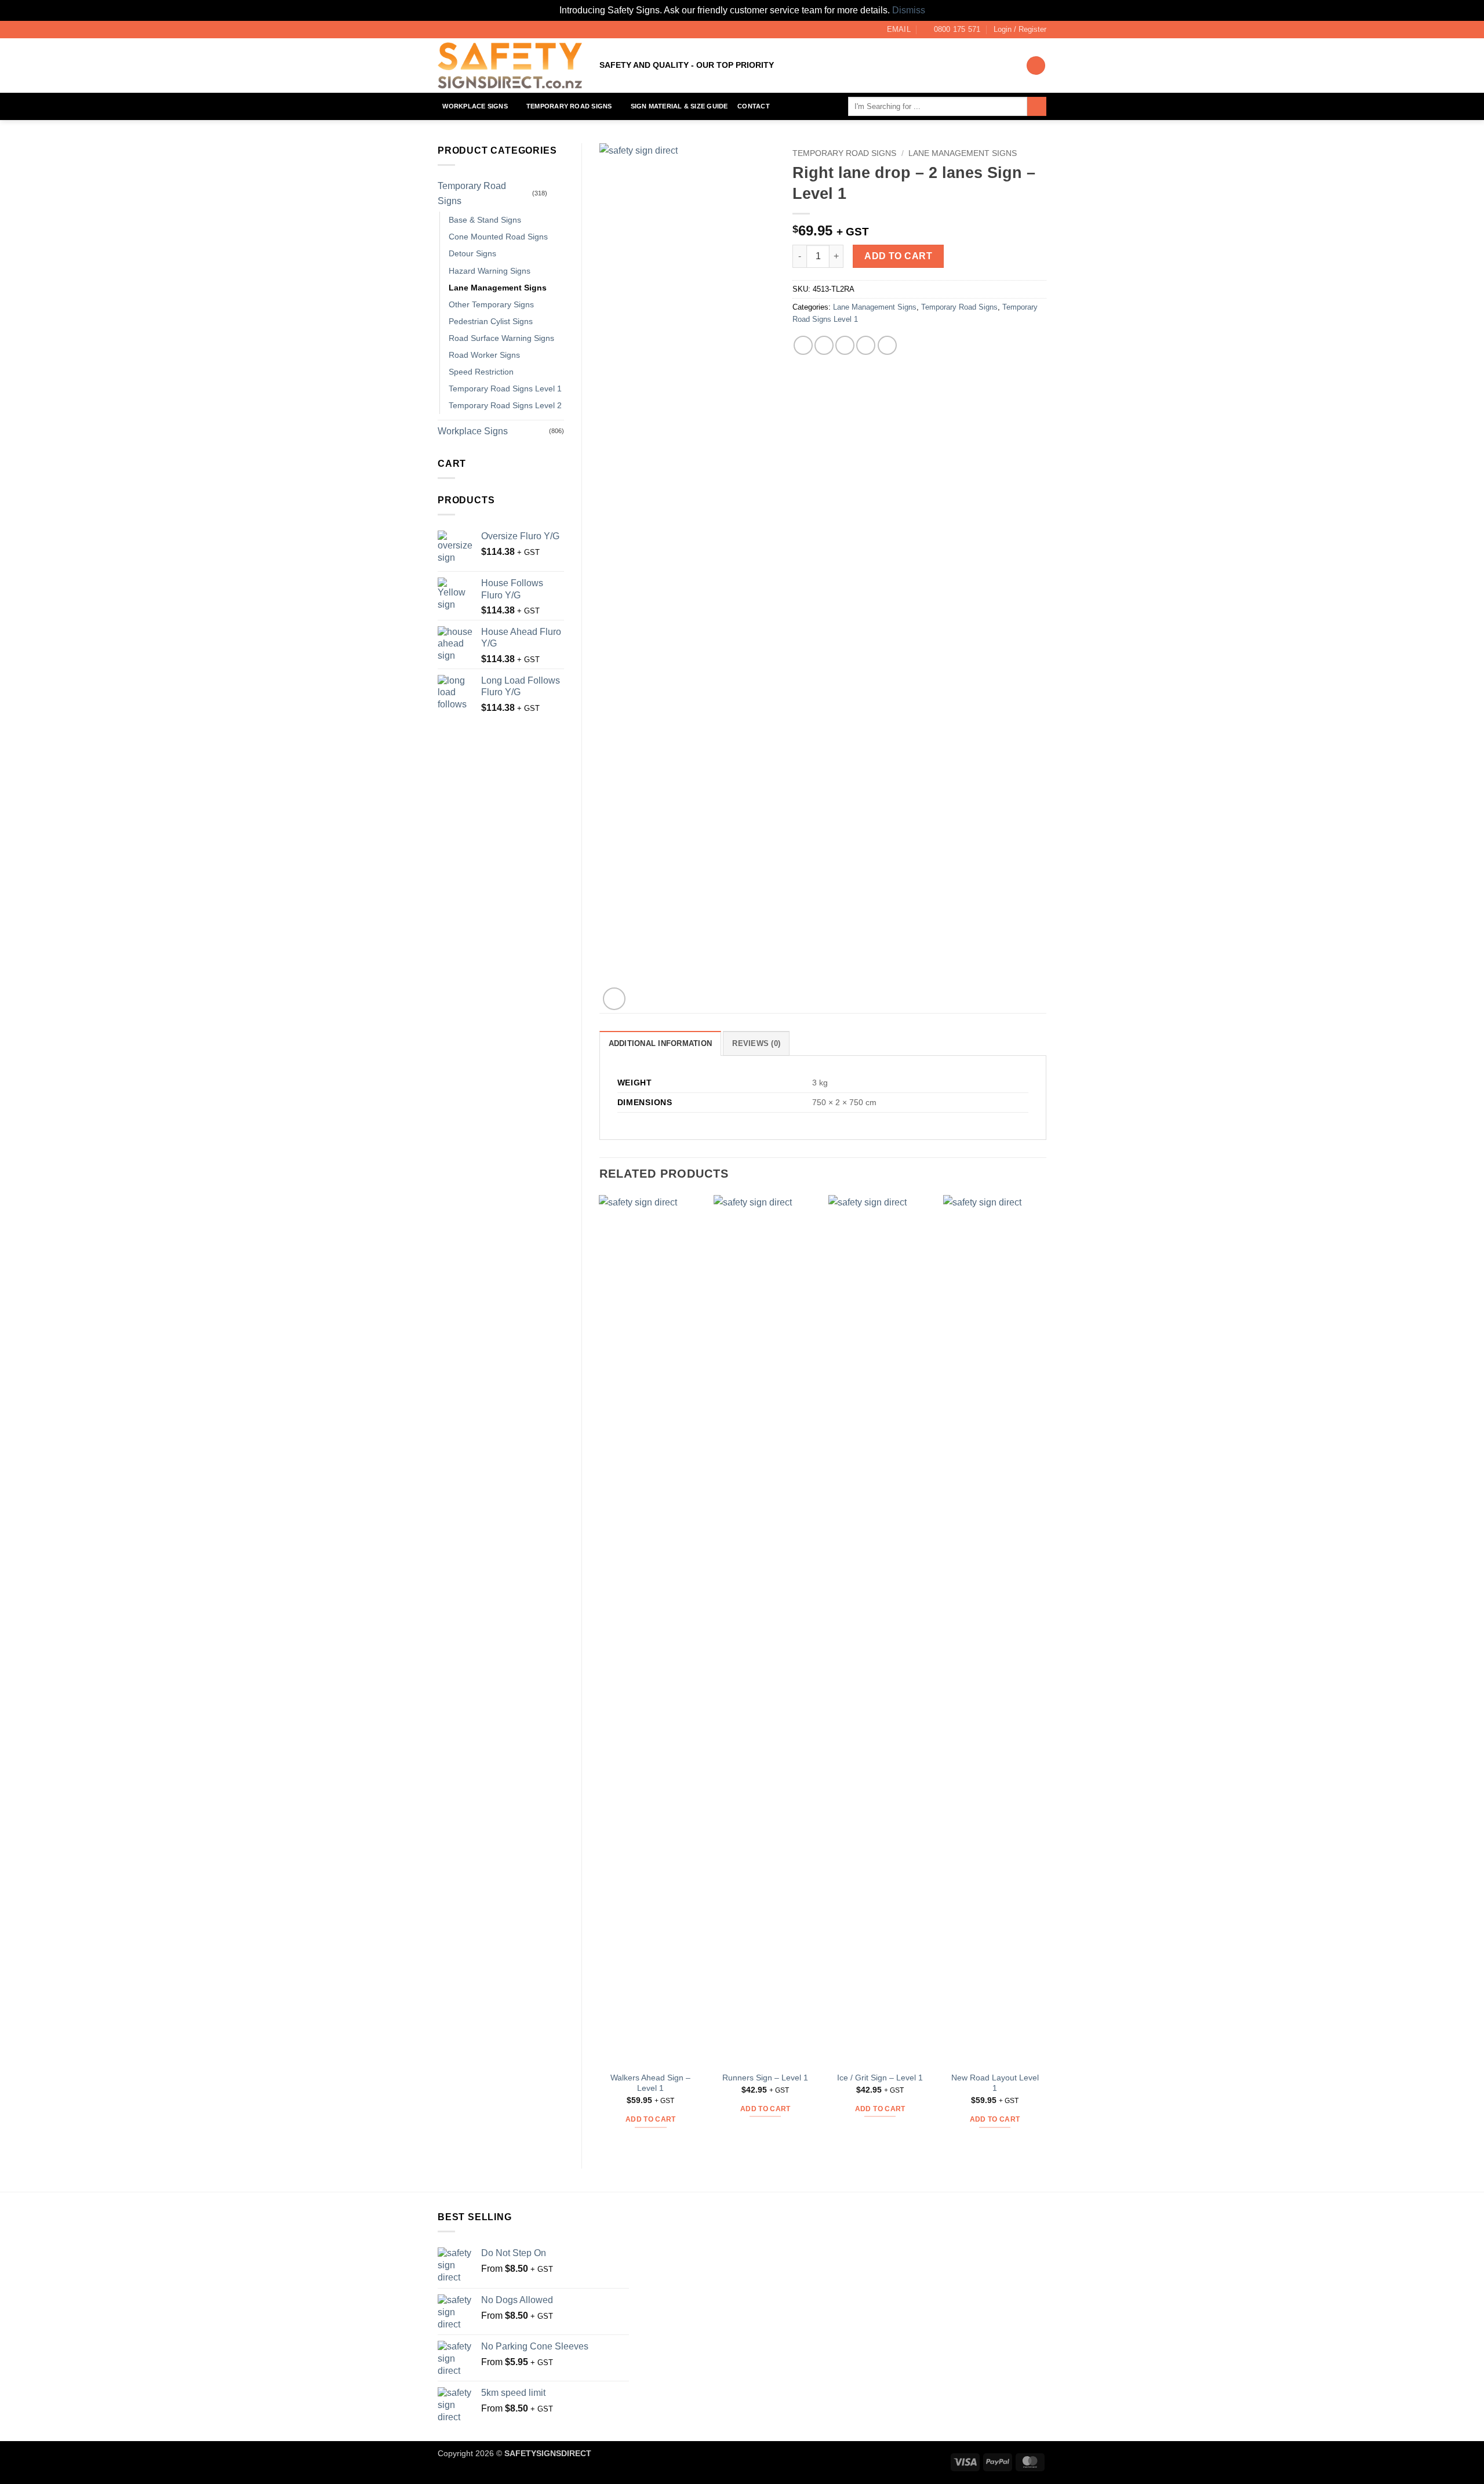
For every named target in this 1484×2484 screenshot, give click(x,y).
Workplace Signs (475, 106)
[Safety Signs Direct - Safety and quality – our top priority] (510, 66)
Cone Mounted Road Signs (498, 237)
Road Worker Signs (484, 355)
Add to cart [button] (651, 2119)
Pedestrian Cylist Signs (491, 321)
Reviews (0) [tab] (756, 1043)
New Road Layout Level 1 (995, 2083)
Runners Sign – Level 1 (765, 2078)
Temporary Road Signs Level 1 (505, 388)
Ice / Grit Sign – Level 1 (880, 2078)
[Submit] (1037, 107)
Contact (754, 106)
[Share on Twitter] (824, 345)
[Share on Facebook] (803, 345)
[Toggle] (557, 194)
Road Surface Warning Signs (501, 338)
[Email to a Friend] (845, 345)
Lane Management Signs (498, 288)
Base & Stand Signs (485, 220)
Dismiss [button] (909, 10)
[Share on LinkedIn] (887, 345)
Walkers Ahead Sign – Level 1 (650, 2083)
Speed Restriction (481, 372)
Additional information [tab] (661, 1043)
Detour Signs (472, 253)
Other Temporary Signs (491, 304)
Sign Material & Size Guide (679, 106)
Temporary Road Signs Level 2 (505, 405)
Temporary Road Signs (569, 106)
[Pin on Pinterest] (866, 345)
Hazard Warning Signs (490, 271)
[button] (1020, 30)
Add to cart (898, 256)
